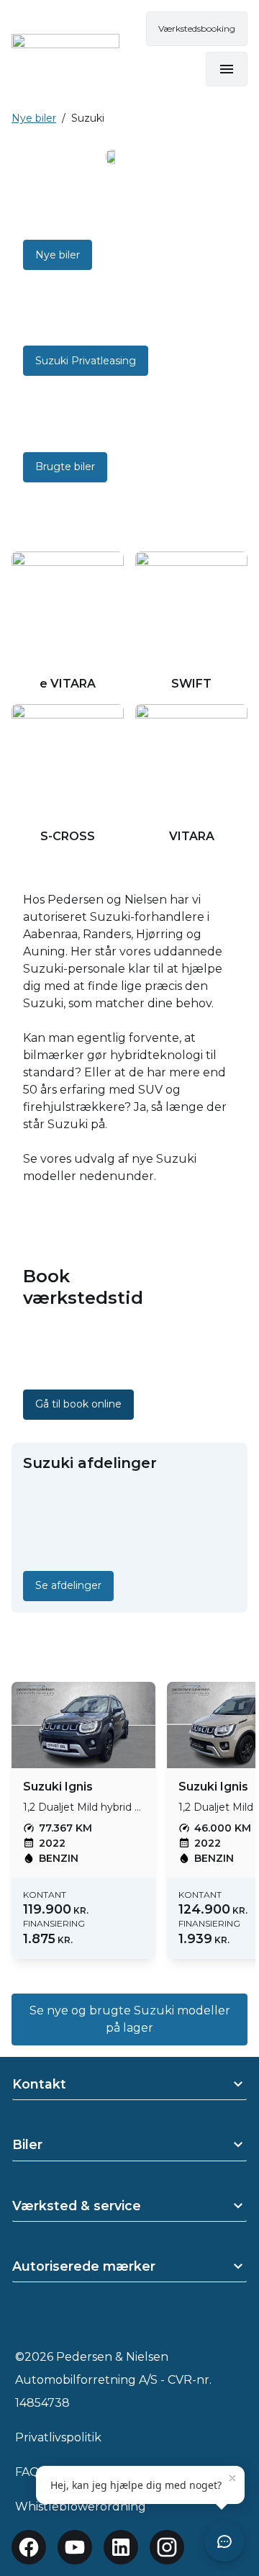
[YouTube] (75, 2547)
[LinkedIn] (121, 2547)
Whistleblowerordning (81, 2507)
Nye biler (34, 118)
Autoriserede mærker (84, 2266)
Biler (27, 2144)
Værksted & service (77, 2206)
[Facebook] (29, 2547)
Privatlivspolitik (58, 2437)
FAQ (27, 2472)
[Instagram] (167, 2547)
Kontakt (39, 2084)
